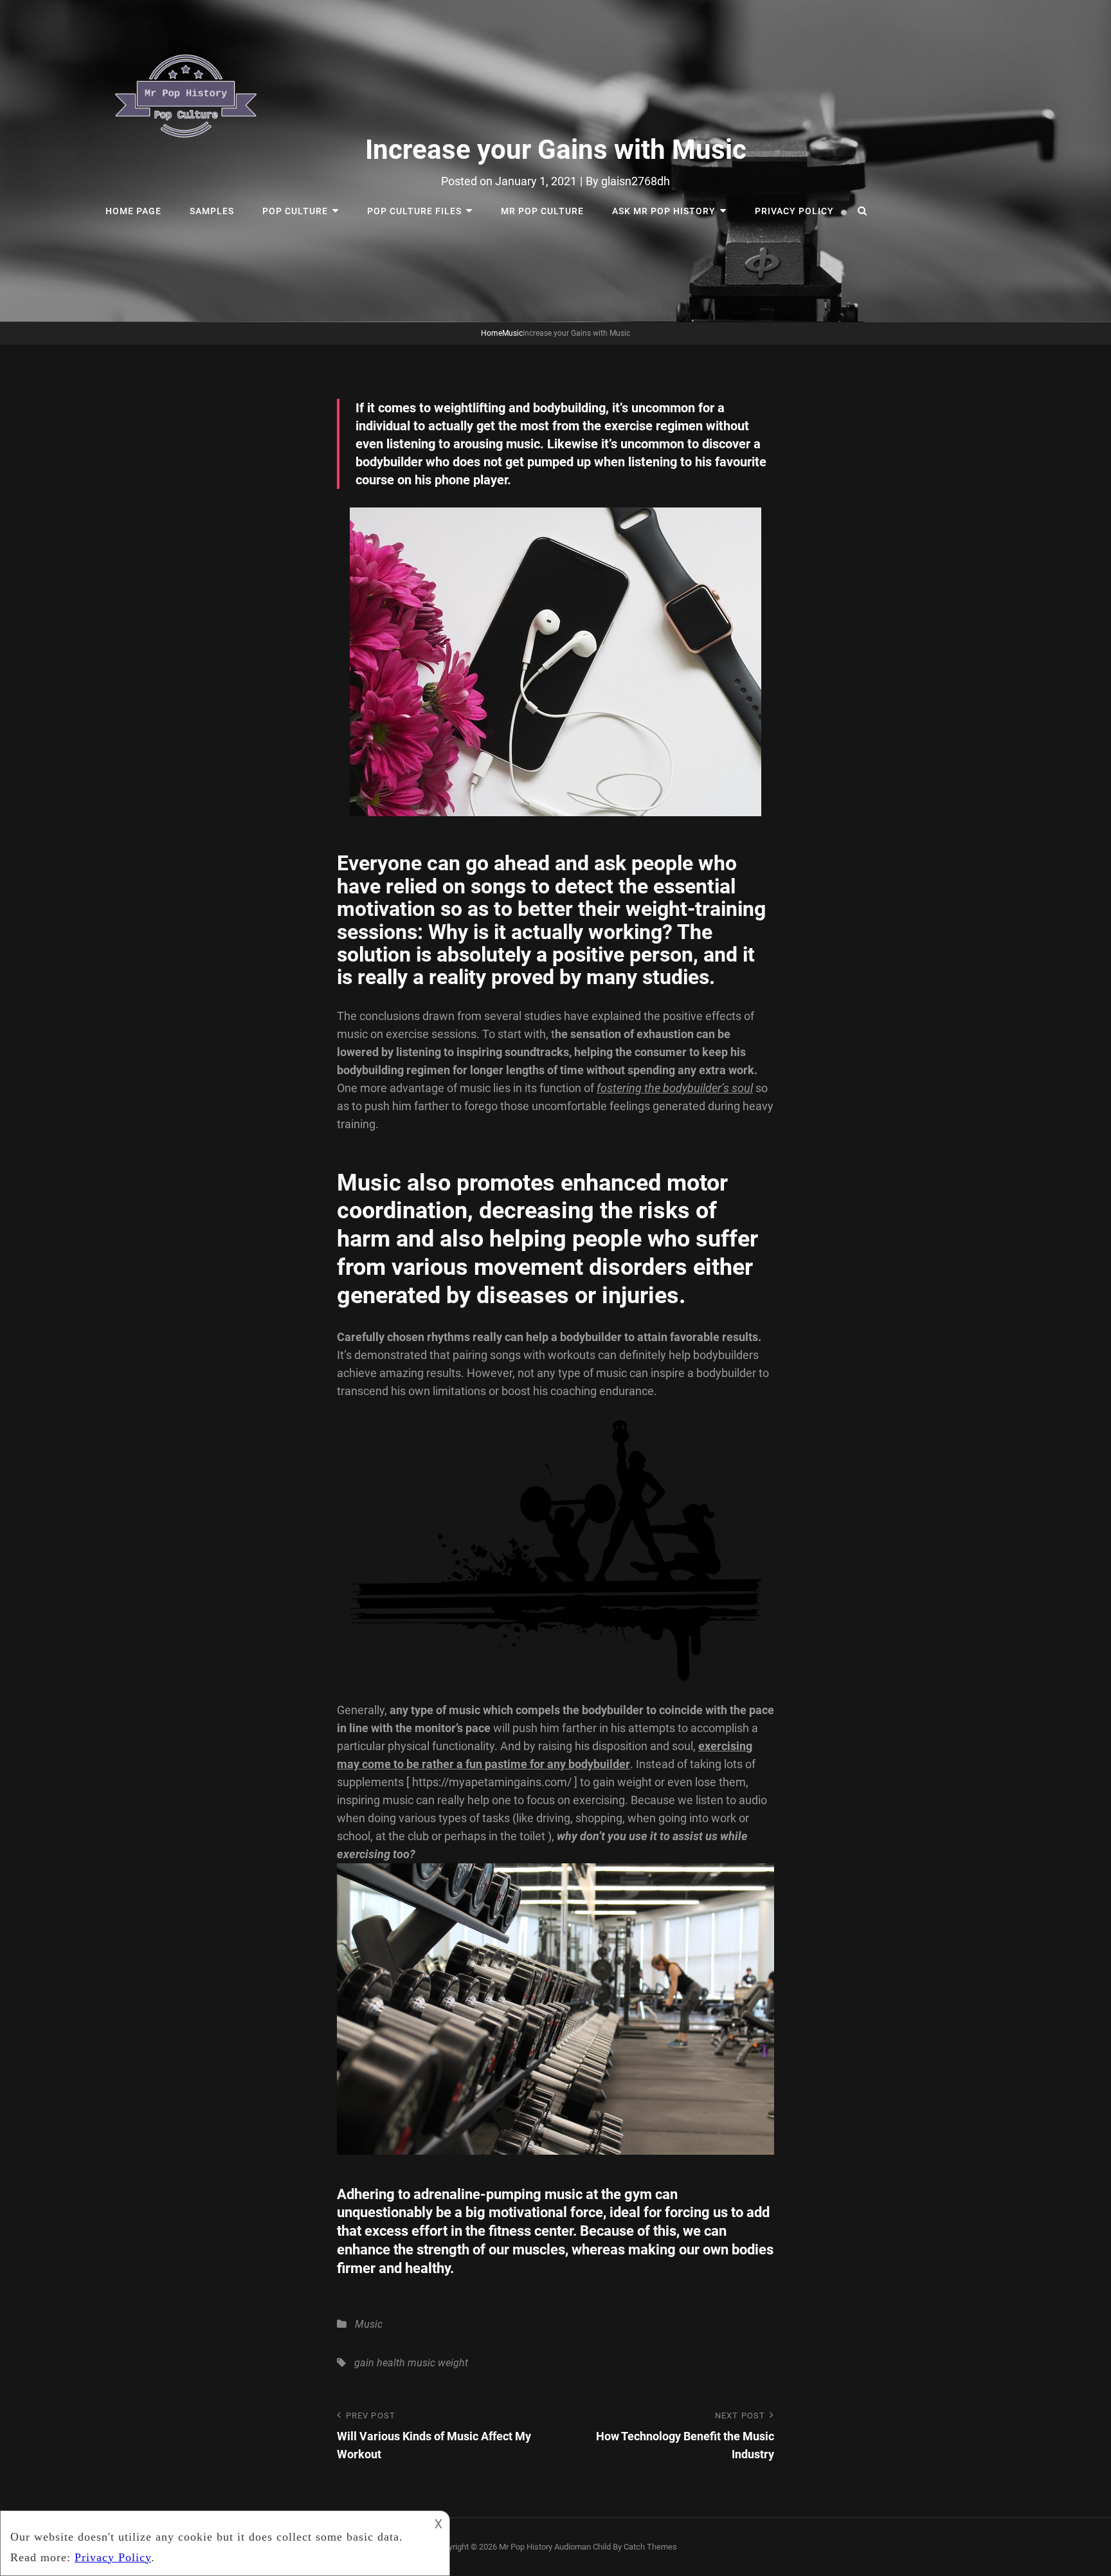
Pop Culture (295, 211)
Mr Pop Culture (542, 211)
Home (492, 333)
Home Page (133, 211)
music (421, 2363)
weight (453, 2363)
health (391, 2363)
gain (364, 2363)
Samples (212, 211)
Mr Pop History (526, 2547)
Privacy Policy (794, 211)
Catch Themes (650, 2547)
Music (512, 333)
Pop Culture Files (414, 211)
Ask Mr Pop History (664, 211)
